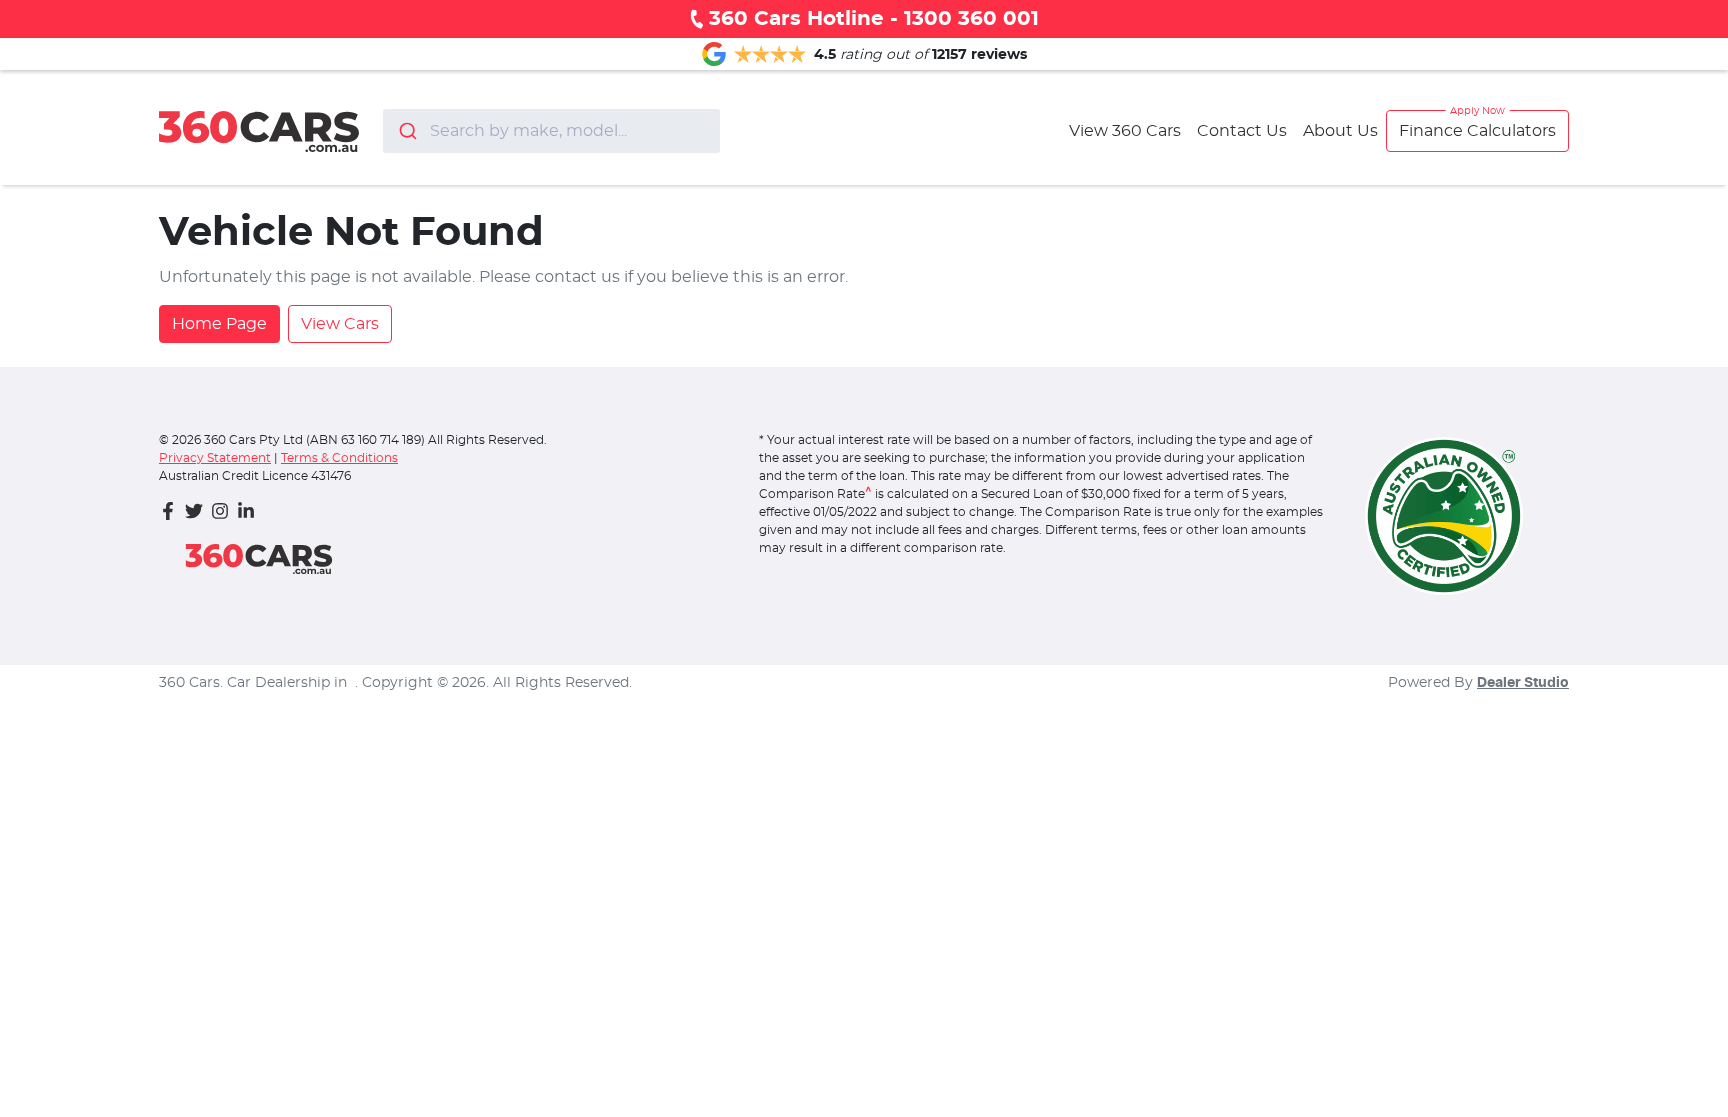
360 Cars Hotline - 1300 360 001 (874, 19)
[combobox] (551, 131)
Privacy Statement (215, 458)
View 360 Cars (1125, 131)
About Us (1340, 131)
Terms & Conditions (339, 458)
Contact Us (1242, 131)
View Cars (340, 324)
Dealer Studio (1523, 683)
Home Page (219, 324)
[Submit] (406, 131)
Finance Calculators (1477, 131)
